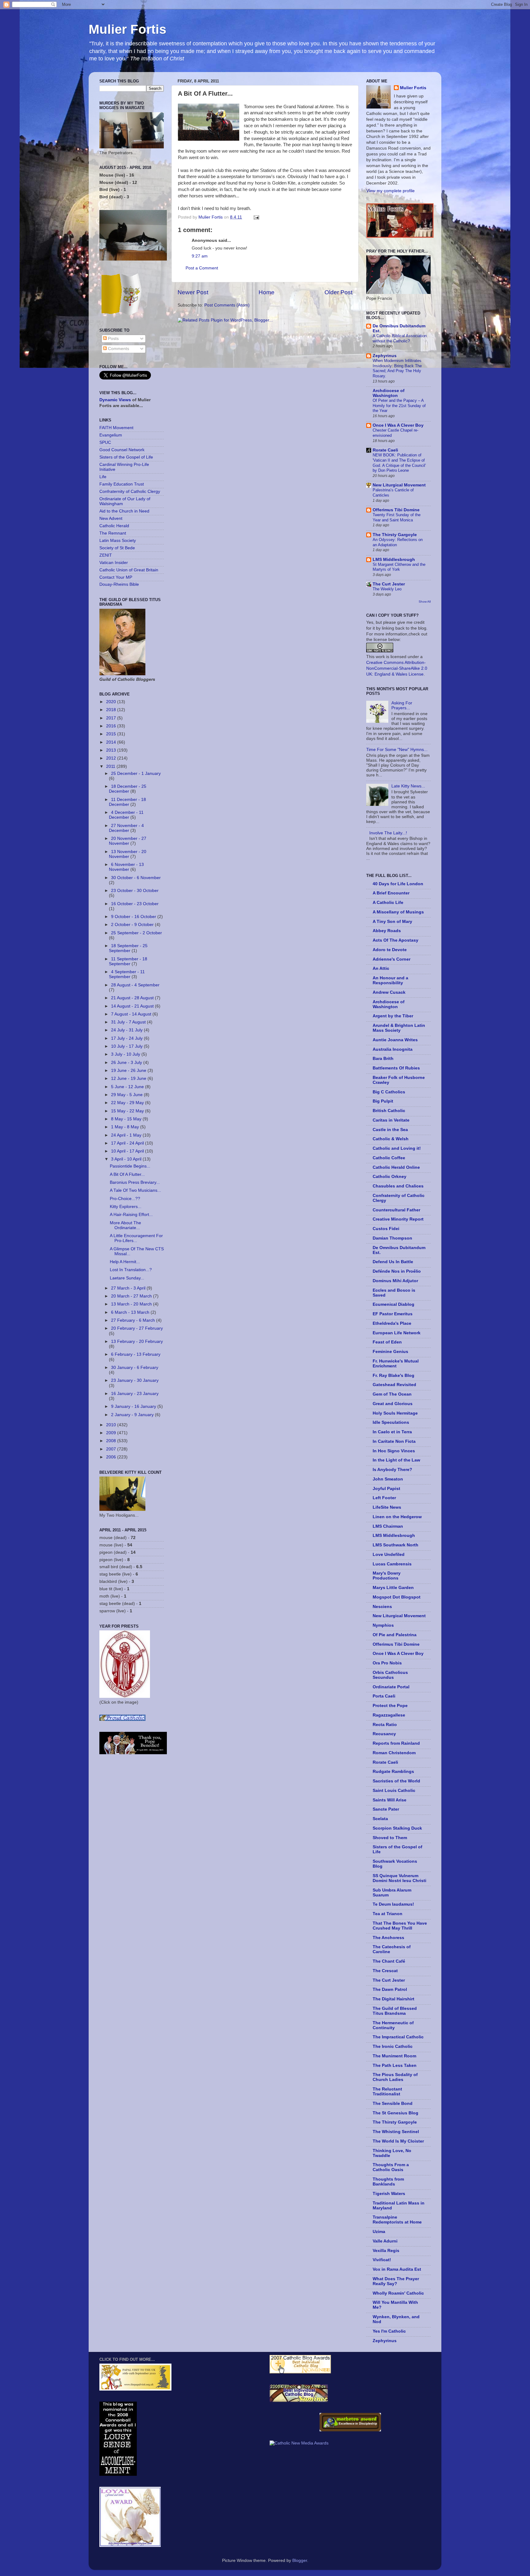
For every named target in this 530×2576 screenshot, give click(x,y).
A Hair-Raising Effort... (131, 1215)
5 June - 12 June (128, 1087)
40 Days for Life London (398, 884)
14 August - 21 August (133, 1006)
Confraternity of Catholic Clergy (130, 492)
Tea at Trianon (388, 1914)
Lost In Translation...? (131, 1270)
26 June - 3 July (127, 1063)
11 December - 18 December (127, 802)
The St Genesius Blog (396, 2113)
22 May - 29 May (128, 1103)
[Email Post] (256, 217)
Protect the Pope (390, 1706)
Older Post (338, 292)
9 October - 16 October (134, 917)
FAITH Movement (116, 428)
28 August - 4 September (135, 985)
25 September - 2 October (136, 933)
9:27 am (200, 256)
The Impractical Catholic (398, 2037)
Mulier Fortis (127, 29)
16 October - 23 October (135, 904)
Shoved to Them (390, 1838)
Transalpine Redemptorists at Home (397, 2220)
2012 (112, 758)
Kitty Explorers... (126, 1207)
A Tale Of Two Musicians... (135, 1190)
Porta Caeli (384, 1696)
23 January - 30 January (135, 1380)
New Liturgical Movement (399, 485)
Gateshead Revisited (394, 1385)
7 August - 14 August (132, 1014)
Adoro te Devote (390, 950)
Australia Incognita (393, 1049)
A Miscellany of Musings (398, 912)
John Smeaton (388, 1479)
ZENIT (106, 555)
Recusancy (384, 1734)
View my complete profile (390, 191)
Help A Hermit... (125, 1262)
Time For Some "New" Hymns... (397, 750)
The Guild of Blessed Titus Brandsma (395, 2011)
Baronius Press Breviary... (135, 1182)
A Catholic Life (388, 903)
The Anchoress (388, 1938)
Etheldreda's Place (392, 1323)
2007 (112, 1449)
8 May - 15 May (127, 1119)
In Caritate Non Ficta (394, 1441)
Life (103, 477)
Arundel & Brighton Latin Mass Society (399, 1028)
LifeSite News (387, 1507)
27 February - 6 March (134, 1320)
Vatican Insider (114, 563)
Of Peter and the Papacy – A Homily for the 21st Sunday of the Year (399, 406)
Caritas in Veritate (391, 1120)
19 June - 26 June (129, 1071)
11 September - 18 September (128, 961)
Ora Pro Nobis (387, 1663)
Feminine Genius (390, 1352)
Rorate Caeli (385, 450)
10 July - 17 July (127, 1046)
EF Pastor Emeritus (393, 1314)
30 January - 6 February (135, 1368)
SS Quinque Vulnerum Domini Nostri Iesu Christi (399, 1878)
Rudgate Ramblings (393, 1772)
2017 (112, 718)
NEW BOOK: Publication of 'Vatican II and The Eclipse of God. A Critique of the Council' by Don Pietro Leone (399, 463)
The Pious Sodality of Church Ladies (395, 2077)
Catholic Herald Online (396, 1167)
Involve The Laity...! (388, 833)
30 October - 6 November (136, 878)
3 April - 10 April (127, 1159)
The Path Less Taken (395, 2065)
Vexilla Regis (386, 2251)
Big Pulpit (383, 1101)
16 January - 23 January (135, 1394)
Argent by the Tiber (393, 1016)
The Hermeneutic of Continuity (393, 2025)
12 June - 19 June (129, 1078)
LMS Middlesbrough (394, 560)
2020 (112, 702)
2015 (112, 734)
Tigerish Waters (389, 2194)
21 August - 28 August (133, 998)
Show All (425, 602)
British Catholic (389, 1111)
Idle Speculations (391, 1422)
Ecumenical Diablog (394, 1304)
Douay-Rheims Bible (119, 584)
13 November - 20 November (128, 854)
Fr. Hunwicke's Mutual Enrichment (396, 1364)
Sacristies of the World (396, 1781)
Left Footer (384, 1498)
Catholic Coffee (389, 1158)
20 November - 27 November (128, 841)
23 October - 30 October (135, 891)
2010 (112, 1425)
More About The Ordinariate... (125, 1225)
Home (267, 292)
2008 (112, 1441)
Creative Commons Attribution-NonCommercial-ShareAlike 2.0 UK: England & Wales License (397, 668)
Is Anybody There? (392, 1470)
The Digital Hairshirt (394, 1999)
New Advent (111, 518)
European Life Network (397, 1333)
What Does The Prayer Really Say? (396, 2281)
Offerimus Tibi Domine (396, 510)
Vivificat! (382, 2260)
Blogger (300, 2561)
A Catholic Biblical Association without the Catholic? (400, 338)
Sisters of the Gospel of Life (126, 457)
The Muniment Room (394, 2056)
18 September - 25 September (128, 948)
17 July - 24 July (127, 1038)
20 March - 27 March (132, 1296)
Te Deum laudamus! (393, 1904)
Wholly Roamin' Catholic (398, 2293)
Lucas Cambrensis (392, 1564)
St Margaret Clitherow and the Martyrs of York (399, 567)
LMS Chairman (388, 1526)
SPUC (105, 442)
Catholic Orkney (390, 1177)
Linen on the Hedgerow (397, 1517)
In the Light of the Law (396, 1460)
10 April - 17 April (128, 1151)
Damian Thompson (392, 1238)
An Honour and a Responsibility (390, 980)
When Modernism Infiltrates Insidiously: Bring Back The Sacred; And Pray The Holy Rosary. (397, 368)
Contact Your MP (116, 577)
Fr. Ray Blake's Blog (394, 1376)
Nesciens (382, 1607)
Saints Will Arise (390, 1800)
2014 (112, 742)
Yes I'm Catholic (389, 2331)
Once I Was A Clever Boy (398, 425)
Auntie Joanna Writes (395, 1040)
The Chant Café (389, 1961)
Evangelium (111, 435)
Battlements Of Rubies (396, 1068)
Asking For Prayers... (402, 705)
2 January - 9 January (133, 1415)
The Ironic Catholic (393, 2046)
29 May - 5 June (127, 1095)
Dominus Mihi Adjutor (395, 1281)
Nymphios (383, 1625)
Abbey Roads (387, 931)
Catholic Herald (114, 526)
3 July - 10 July (126, 1054)
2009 (112, 1433)
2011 (111, 766)
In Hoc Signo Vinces (394, 1451)
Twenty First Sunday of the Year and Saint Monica (397, 517)
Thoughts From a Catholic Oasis (391, 2167)
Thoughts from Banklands (388, 2182)
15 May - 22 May (128, 1111)
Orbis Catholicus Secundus (390, 1675)
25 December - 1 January (136, 774)
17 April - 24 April (128, 1143)
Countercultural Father (396, 1210)
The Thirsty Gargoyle (395, 535)
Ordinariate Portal (391, 1687)
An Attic (381, 968)
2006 (112, 1457)
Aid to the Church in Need (124, 511)
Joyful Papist (386, 1489)
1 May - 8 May (126, 1127)
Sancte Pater (386, 1809)
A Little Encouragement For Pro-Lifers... (136, 1238)
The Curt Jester (389, 584)
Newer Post (193, 292)
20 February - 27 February (137, 1328)
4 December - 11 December (126, 815)
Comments (118, 349)
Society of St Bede (117, 548)
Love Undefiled (389, 1555)
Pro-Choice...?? (125, 1199)
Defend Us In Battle (393, 1262)
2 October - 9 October (133, 925)
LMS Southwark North (396, 1545)
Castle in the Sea (390, 1130)
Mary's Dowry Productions (387, 1576)
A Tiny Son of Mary (392, 922)
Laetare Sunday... (127, 1278)
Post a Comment (202, 268)
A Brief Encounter (391, 893)
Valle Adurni (385, 2241)
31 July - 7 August (129, 1022)
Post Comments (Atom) (227, 305)
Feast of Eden (387, 1342)
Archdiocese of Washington (389, 393)
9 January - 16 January (134, 1406)
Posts (113, 339)
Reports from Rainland (396, 1743)
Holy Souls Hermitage (395, 1413)
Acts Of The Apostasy (396, 940)
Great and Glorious (393, 1404)
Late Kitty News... (408, 786)
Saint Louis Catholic (394, 1791)
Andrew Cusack (389, 992)
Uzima (379, 2232)
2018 (112, 710)
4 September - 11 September (127, 974)
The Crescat (385, 1971)
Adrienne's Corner (392, 959)
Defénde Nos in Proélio (397, 1271)
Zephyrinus (385, 356)
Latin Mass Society (118, 541)
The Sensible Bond (393, 2103)
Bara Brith (383, 1059)
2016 (112, 726)
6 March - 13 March (131, 1312)
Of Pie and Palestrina (395, 1635)
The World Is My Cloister (398, 2141)
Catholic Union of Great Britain (129, 570)
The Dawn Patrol (390, 1989)
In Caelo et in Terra (392, 1432)
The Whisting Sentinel (396, 2132)
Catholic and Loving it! (397, 1148)
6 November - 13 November (126, 867)
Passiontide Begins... (130, 1166)
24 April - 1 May (127, 1135)
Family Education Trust (122, 484)
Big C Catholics (389, 1092)
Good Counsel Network (122, 450)
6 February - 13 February (136, 1354)
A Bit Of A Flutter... (127, 1174)
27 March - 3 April (129, 1288)
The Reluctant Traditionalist (387, 2092)
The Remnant (113, 533)
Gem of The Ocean (392, 1394)
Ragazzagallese (389, 1715)
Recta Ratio (385, 1725)
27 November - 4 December (126, 828)
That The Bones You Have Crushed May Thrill (400, 1926)
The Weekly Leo (387, 589)
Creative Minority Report (398, 1219)
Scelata (380, 1819)
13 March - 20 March (132, 1304)
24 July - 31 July (127, 1030)
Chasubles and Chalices (398, 1186)
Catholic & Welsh (391, 1139)
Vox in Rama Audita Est (397, 2269)
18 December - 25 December (128, 789)
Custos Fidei (386, 1229)
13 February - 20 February (137, 1341)
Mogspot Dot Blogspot (397, 1597)
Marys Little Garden (393, 1588)
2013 (112, 750)
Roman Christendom (394, 1753)
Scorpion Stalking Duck (397, 1828)
